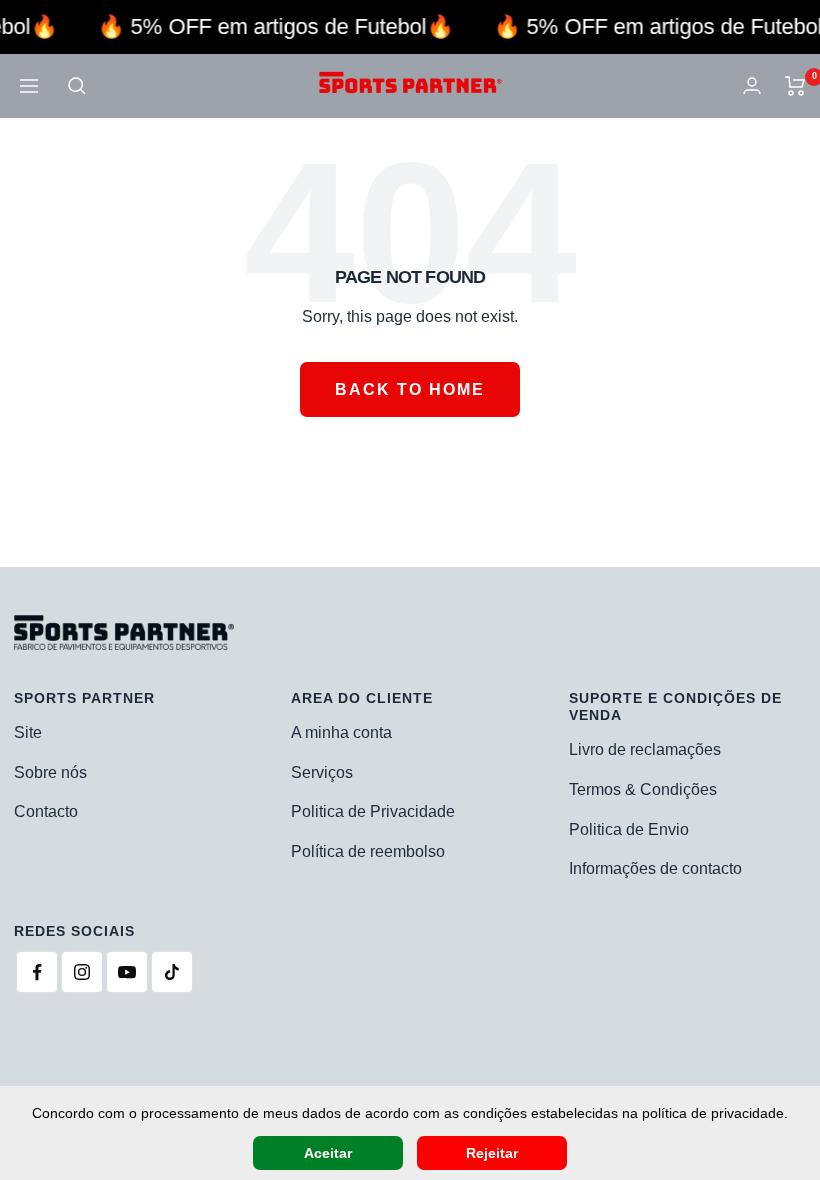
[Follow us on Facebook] (37, 972)
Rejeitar (492, 1153)
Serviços (322, 772)
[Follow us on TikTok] (172, 972)
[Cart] (795, 86)
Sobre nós (50, 772)
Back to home (410, 389)
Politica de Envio (629, 829)
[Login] (752, 85)
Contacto (46, 811)
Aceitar (328, 1153)
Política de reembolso (368, 851)
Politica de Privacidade (373, 811)
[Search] (77, 86)
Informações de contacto (655, 868)
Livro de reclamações (645, 749)
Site (28, 732)
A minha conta (341, 732)
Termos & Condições (643, 789)
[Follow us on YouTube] (127, 972)
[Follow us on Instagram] (82, 972)
